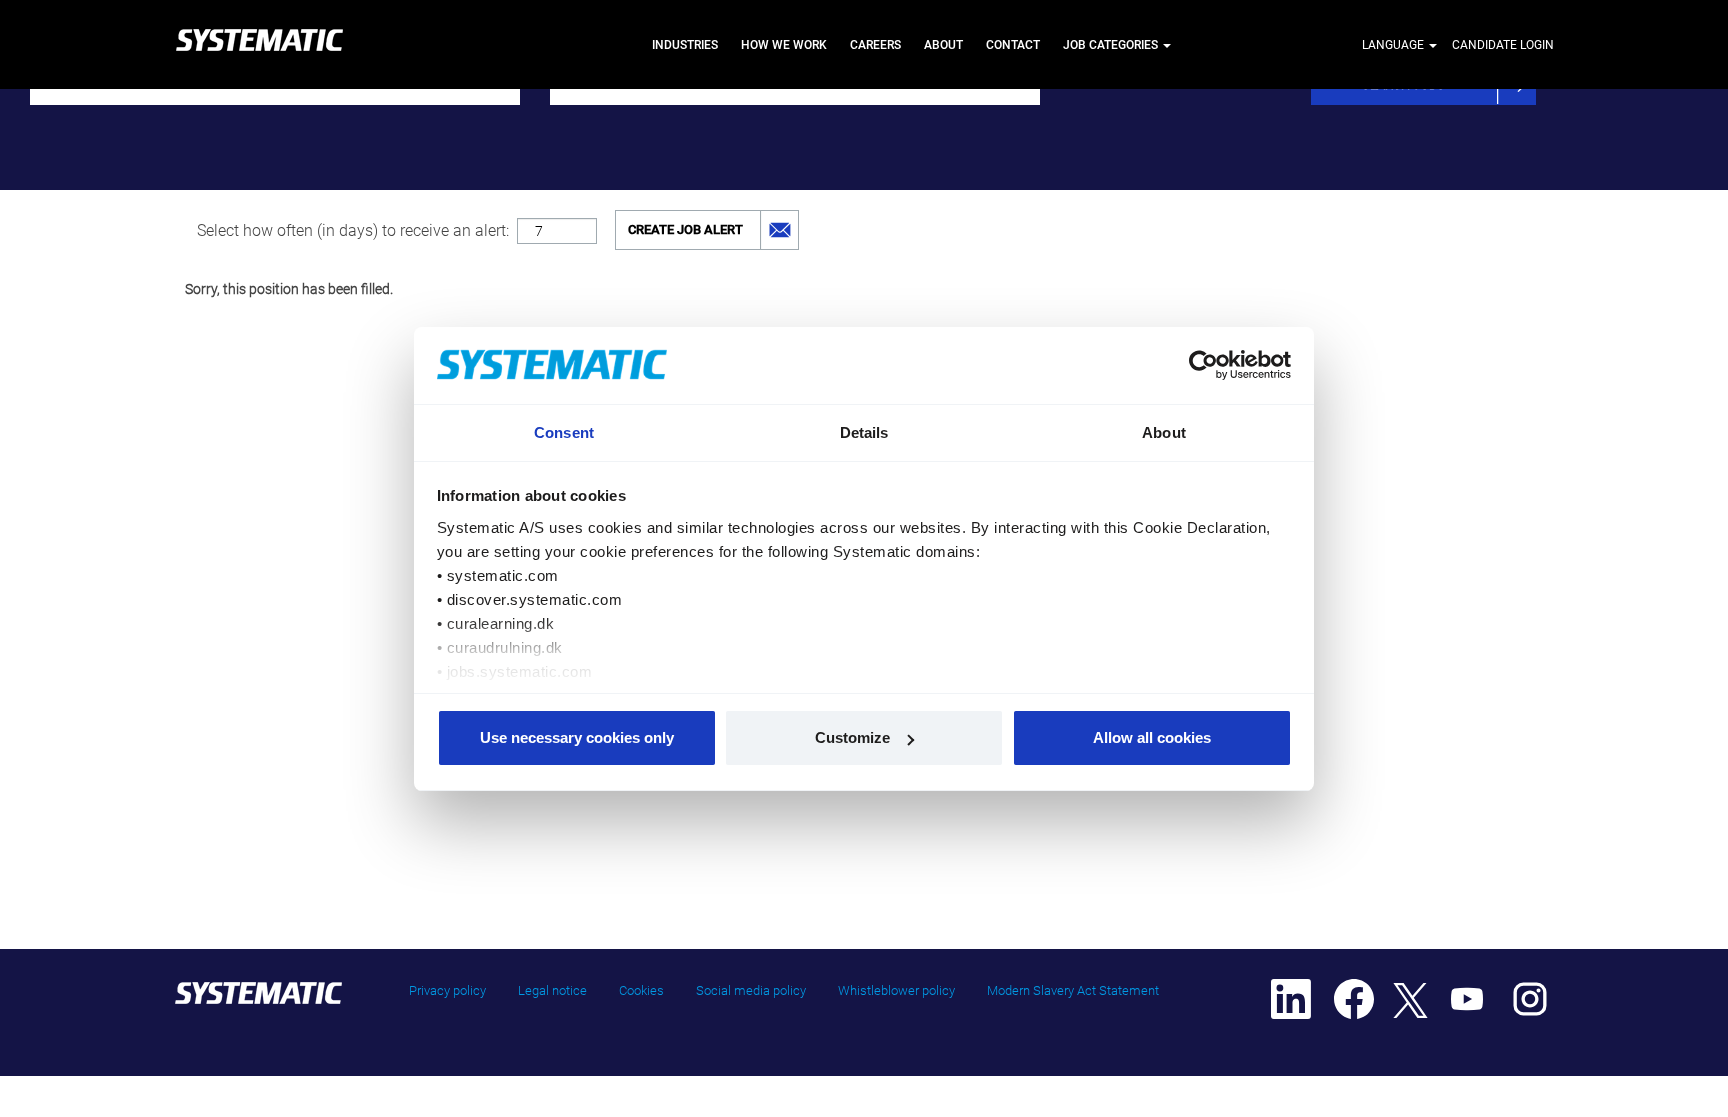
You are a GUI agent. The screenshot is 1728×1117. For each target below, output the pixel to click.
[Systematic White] (259, 44)
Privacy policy (447, 990)
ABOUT (943, 45)
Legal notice (552, 990)
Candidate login (1503, 45)
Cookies (641, 990)
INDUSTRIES (685, 45)
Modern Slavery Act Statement (1073, 990)
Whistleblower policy (896, 990)
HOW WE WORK (784, 45)
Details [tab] (864, 432)
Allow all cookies (1152, 737)
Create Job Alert (685, 229)
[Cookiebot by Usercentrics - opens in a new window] (1204, 365)
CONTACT (1013, 45)
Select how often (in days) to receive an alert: (353, 230)
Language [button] (1394, 45)
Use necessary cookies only (577, 737)
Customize (852, 737)
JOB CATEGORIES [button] (1112, 45)
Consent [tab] (564, 432)
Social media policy (751, 990)
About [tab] (1164, 432)
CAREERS (875, 45)
